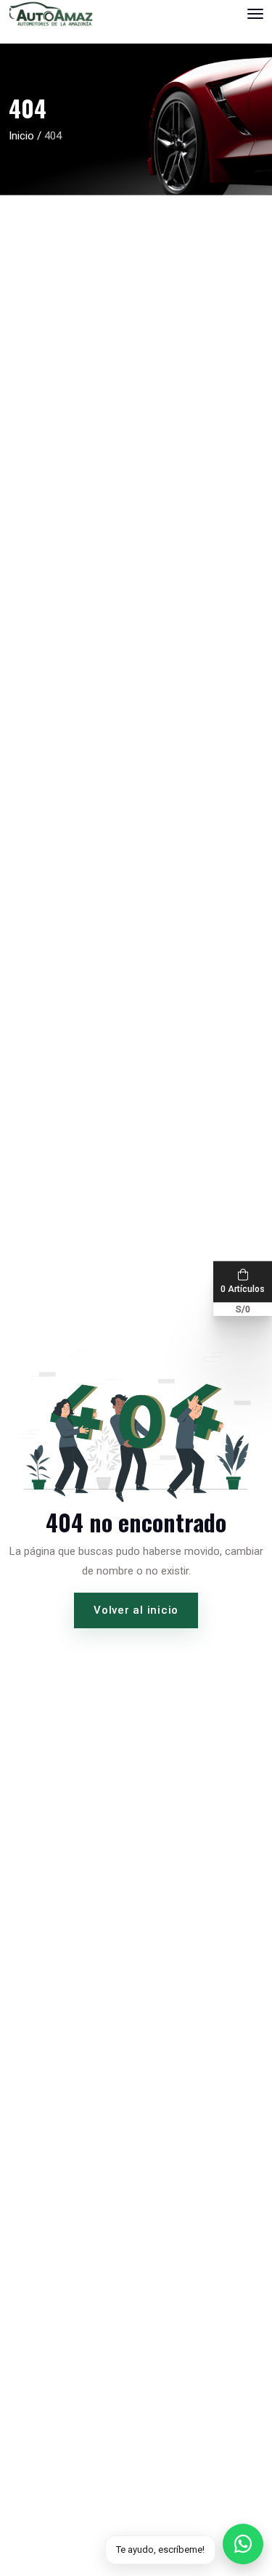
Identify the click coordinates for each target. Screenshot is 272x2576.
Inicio (21, 136)
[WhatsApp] (243, 2544)
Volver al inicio (136, 1610)
